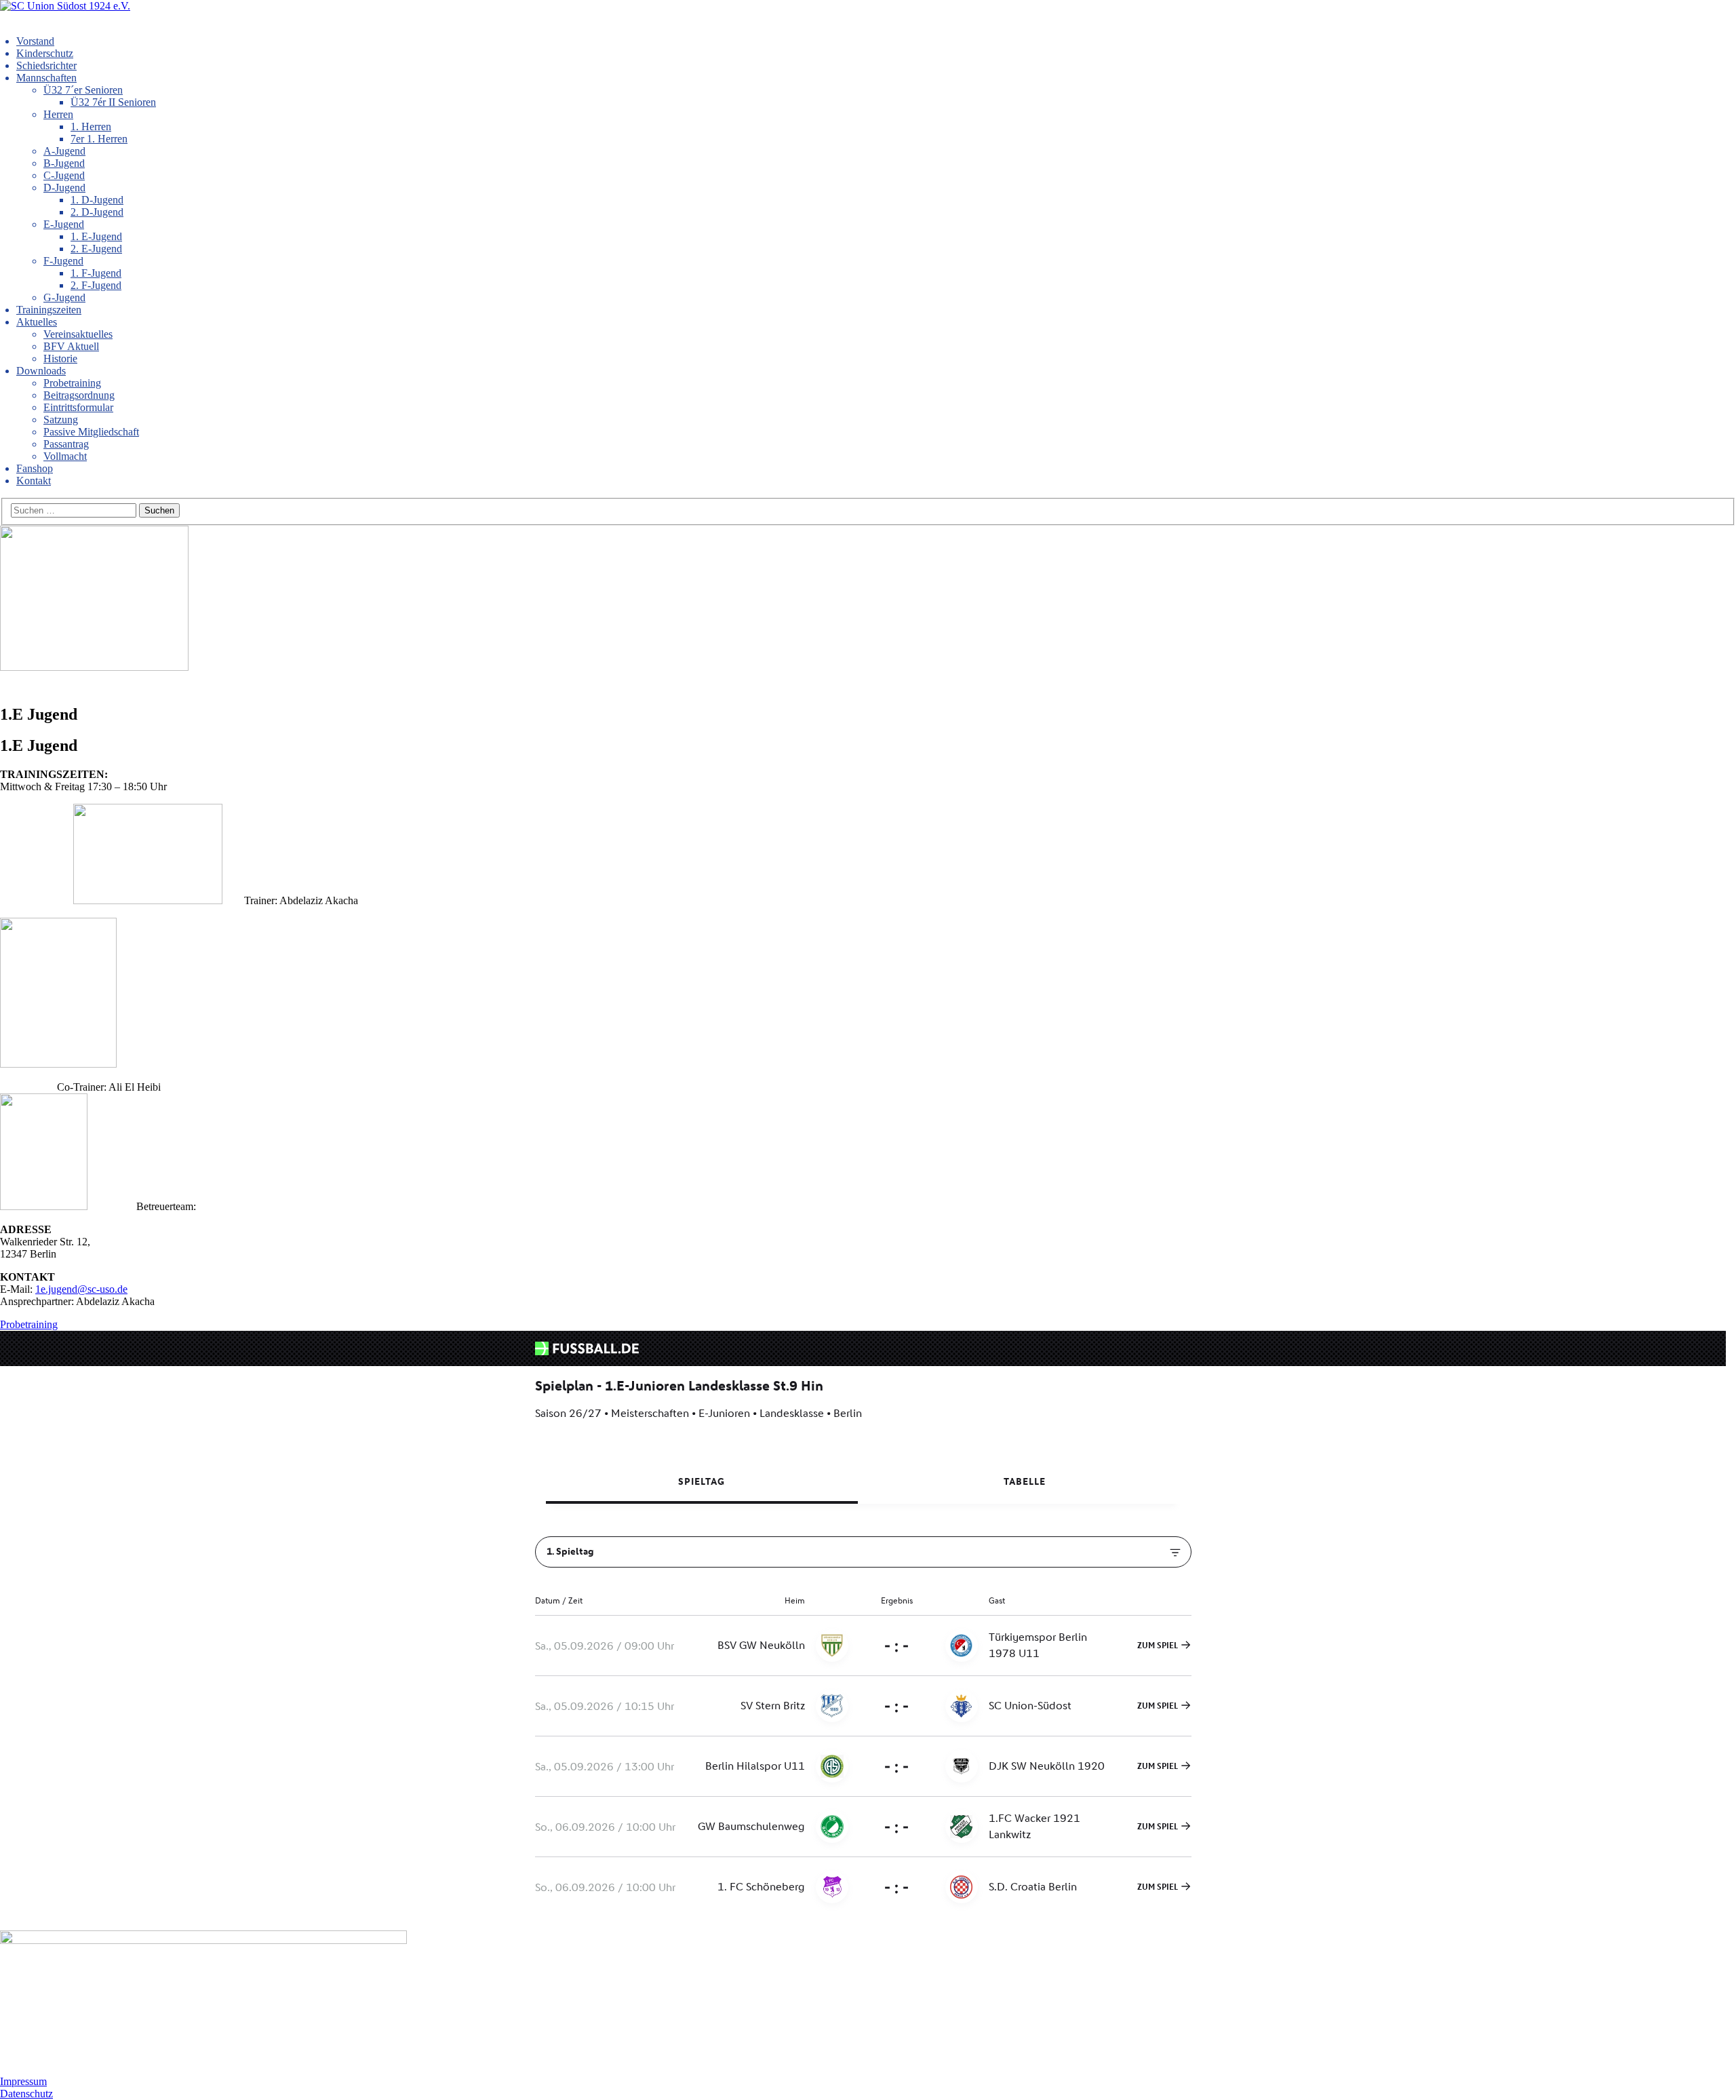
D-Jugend (64, 188)
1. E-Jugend (96, 236)
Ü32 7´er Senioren (83, 90)
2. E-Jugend (96, 249)
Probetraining (72, 383)
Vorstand (35, 41)
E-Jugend (64, 224)
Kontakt (34, 481)
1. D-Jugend (97, 200)
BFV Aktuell (71, 346)
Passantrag (66, 444)
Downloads (41, 371)
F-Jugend (63, 261)
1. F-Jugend (96, 273)
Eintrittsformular (78, 407)
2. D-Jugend (97, 212)
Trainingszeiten (49, 310)
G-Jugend (64, 297)
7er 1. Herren (99, 139)
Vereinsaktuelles (78, 334)
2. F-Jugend (96, 285)
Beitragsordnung (79, 395)
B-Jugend (64, 163)
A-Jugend (64, 151)
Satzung (61, 420)
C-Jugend (64, 175)
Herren (58, 114)
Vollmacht (65, 456)
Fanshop (35, 468)
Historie (60, 358)
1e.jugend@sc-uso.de (81, 1289)
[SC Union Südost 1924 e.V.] (65, 6)
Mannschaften (46, 78)
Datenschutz (26, 2094)
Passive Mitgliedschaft (91, 432)
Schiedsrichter (46, 65)
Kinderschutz (45, 53)
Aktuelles (37, 322)
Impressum (23, 2081)
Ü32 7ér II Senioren (113, 102)
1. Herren (91, 127)
